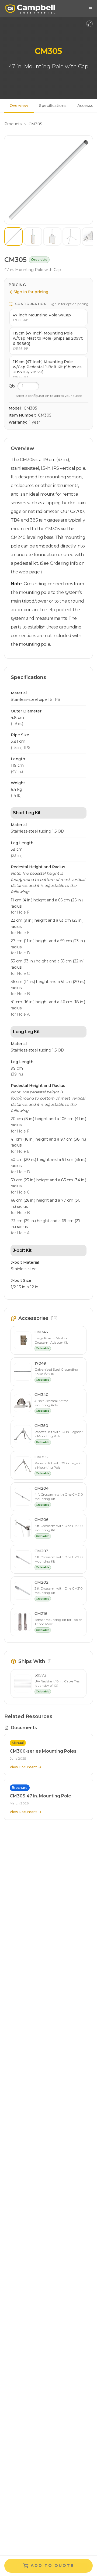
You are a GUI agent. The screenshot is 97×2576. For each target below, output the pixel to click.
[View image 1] (13, 236)
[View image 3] (52, 236)
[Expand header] (89, 24)
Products (13, 124)
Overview (19, 106)
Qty (12, 386)
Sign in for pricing (31, 292)
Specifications (53, 106)
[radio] (48, 318)
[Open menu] (91, 9)
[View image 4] (72, 236)
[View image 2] (33, 236)
